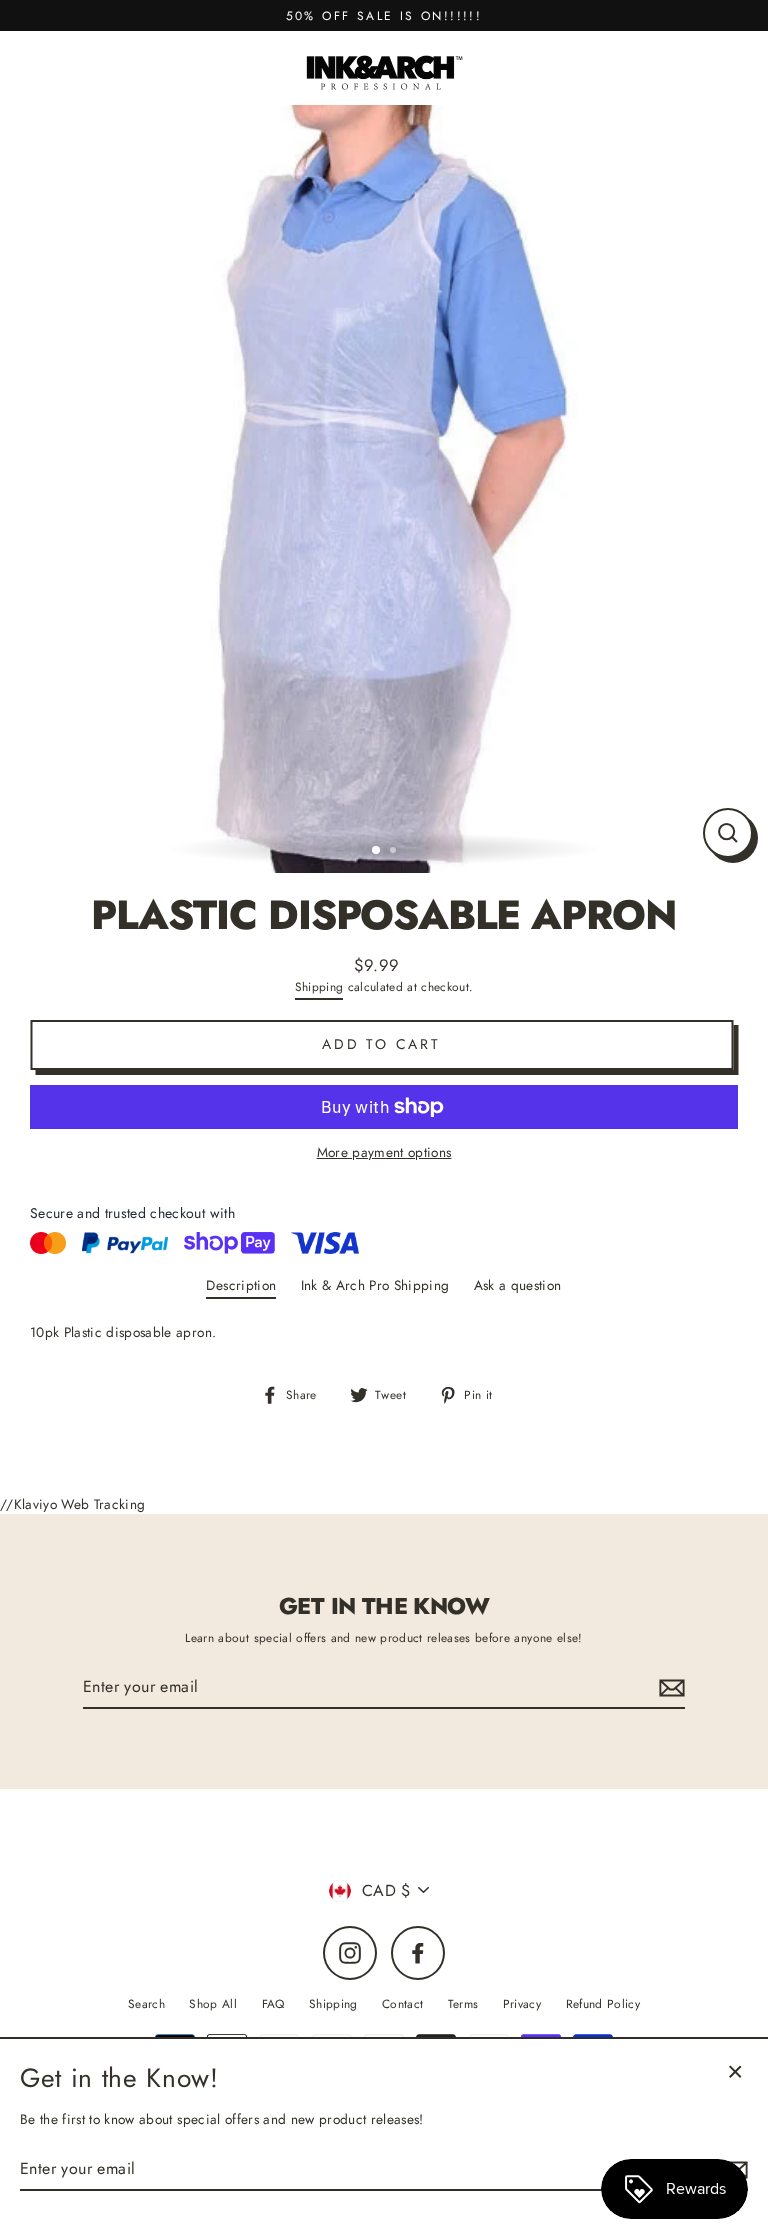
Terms (463, 2003)
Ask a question (518, 1285)
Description (241, 1285)
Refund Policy (603, 2003)
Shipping (319, 986)
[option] (384, 489)
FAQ (273, 2003)
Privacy (522, 2003)
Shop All (213, 2003)
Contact (402, 2003)
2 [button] (395, 852)
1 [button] (377, 851)
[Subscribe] (669, 1688)
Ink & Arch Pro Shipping (375, 1285)
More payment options (384, 1152)
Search (146, 2003)
